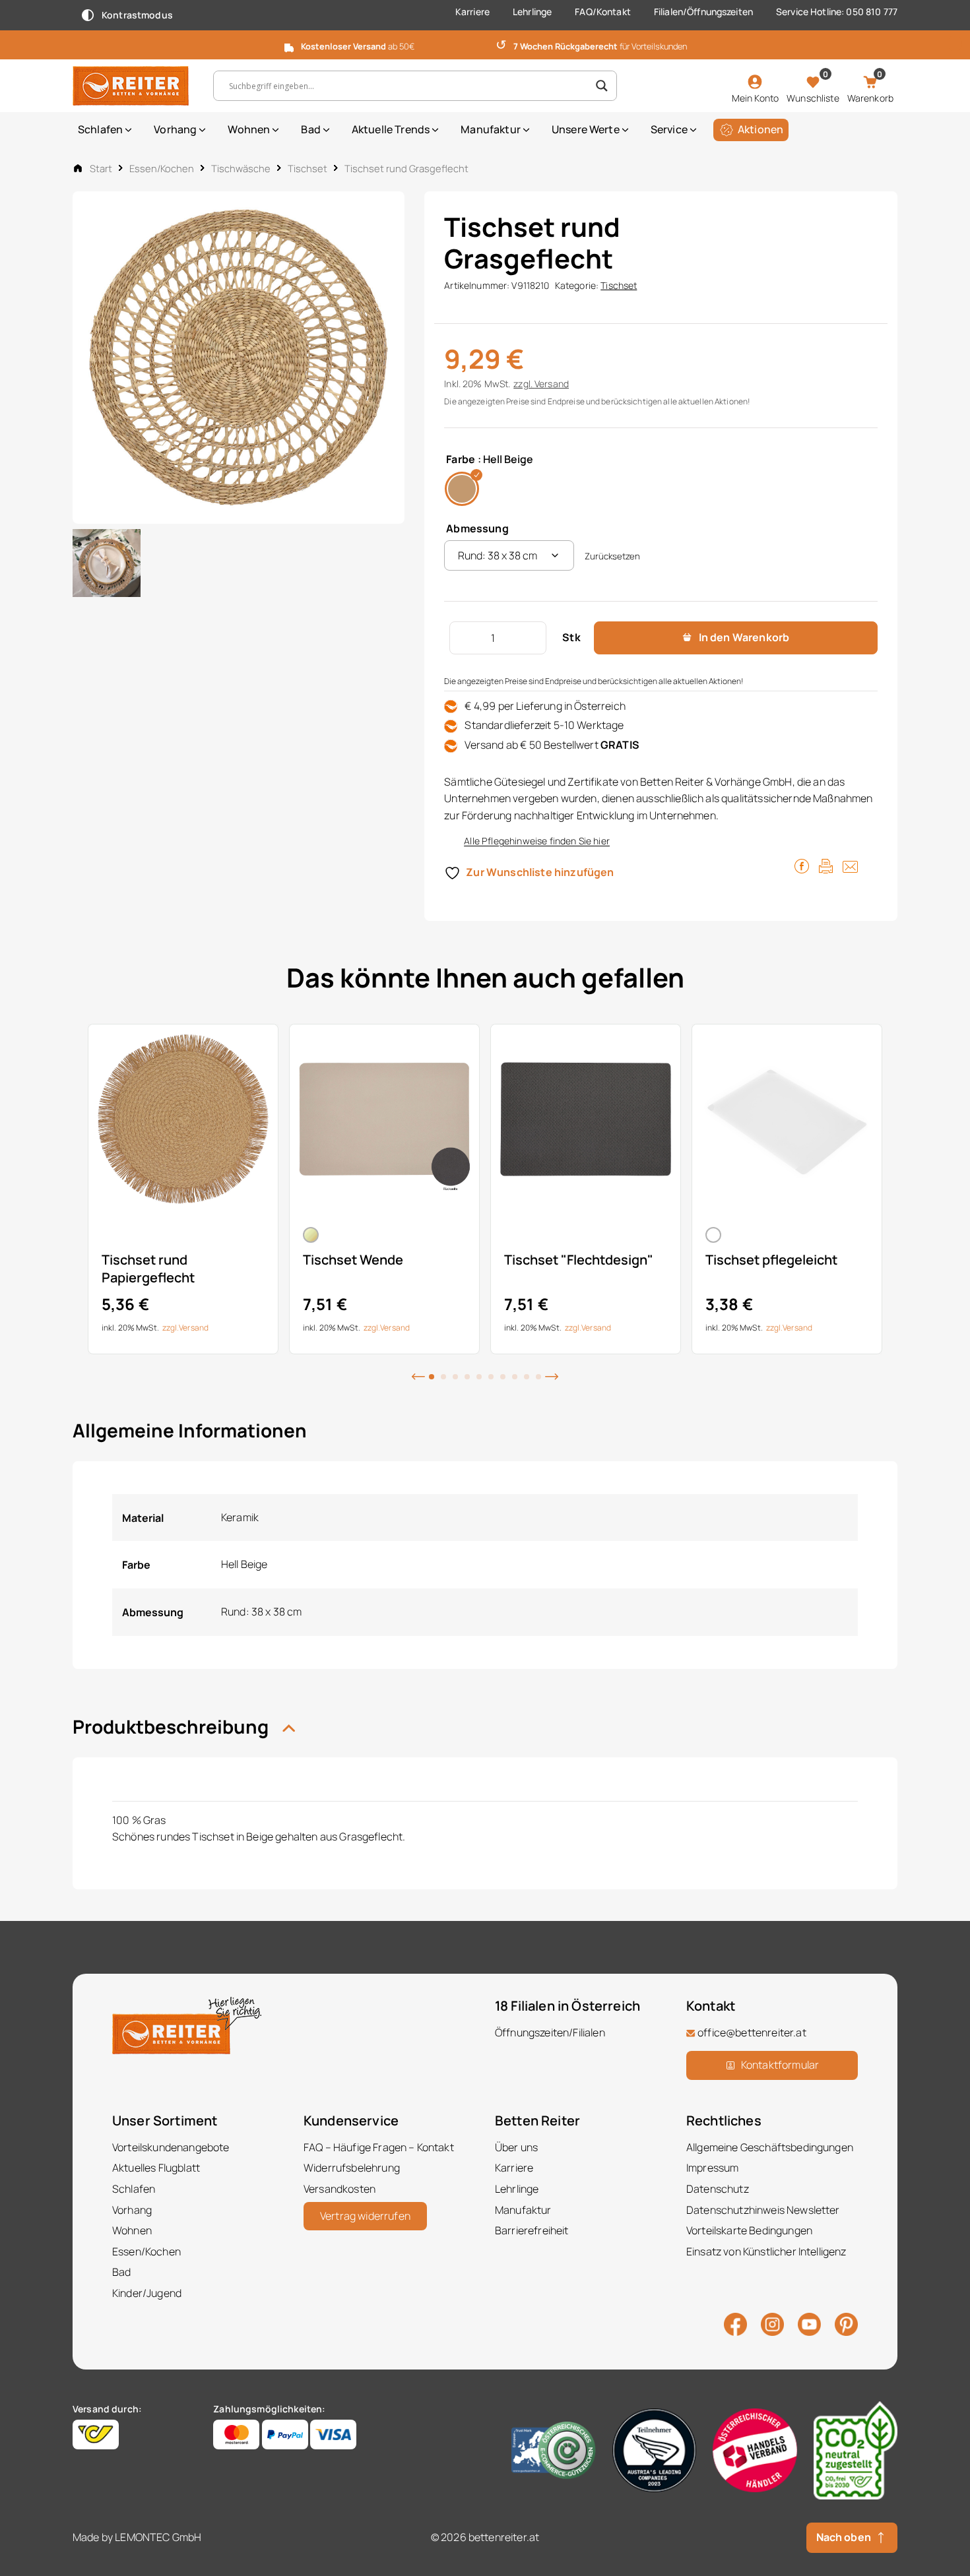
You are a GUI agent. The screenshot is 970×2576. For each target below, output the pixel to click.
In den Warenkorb (744, 637)
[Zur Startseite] (133, 86)
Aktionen (760, 129)
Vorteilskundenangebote (171, 2147)
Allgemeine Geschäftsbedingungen (770, 2147)
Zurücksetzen (612, 556)
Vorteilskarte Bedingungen (749, 2230)
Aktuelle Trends (391, 129)
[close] (955, 44)
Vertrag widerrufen (365, 2216)
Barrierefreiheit (532, 2230)
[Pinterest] (846, 2323)
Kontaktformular (780, 2065)
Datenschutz (718, 2189)
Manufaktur (491, 129)
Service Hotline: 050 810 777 (837, 12)
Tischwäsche (241, 168)
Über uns (516, 2147)
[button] (418, 1375)
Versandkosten (339, 2189)
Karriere (472, 12)
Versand (552, 384)
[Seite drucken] (826, 865)
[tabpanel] (183, 1189)
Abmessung (477, 528)
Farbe (461, 459)
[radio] (462, 489)
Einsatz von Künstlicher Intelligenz (766, 2251)
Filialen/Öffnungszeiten (703, 12)
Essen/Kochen (162, 168)
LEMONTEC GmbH (158, 2537)
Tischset (307, 168)
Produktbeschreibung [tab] (173, 1726)
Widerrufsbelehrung (352, 2168)
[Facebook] (735, 2323)
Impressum (712, 2168)
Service (669, 129)
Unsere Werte (586, 129)
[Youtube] (809, 2323)
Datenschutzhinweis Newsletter (763, 2210)
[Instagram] (772, 2323)
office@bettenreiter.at (752, 2032)
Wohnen (249, 129)
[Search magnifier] (602, 86)
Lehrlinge (532, 12)
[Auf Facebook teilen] (802, 865)
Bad (310, 129)
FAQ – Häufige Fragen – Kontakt (379, 2147)
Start (101, 168)
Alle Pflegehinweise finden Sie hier (537, 841)
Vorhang (175, 129)
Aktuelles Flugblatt (156, 2168)
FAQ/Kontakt (603, 12)
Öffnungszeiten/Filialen (550, 2032)
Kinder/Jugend (147, 2293)
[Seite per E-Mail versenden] (850, 865)
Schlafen (100, 129)
